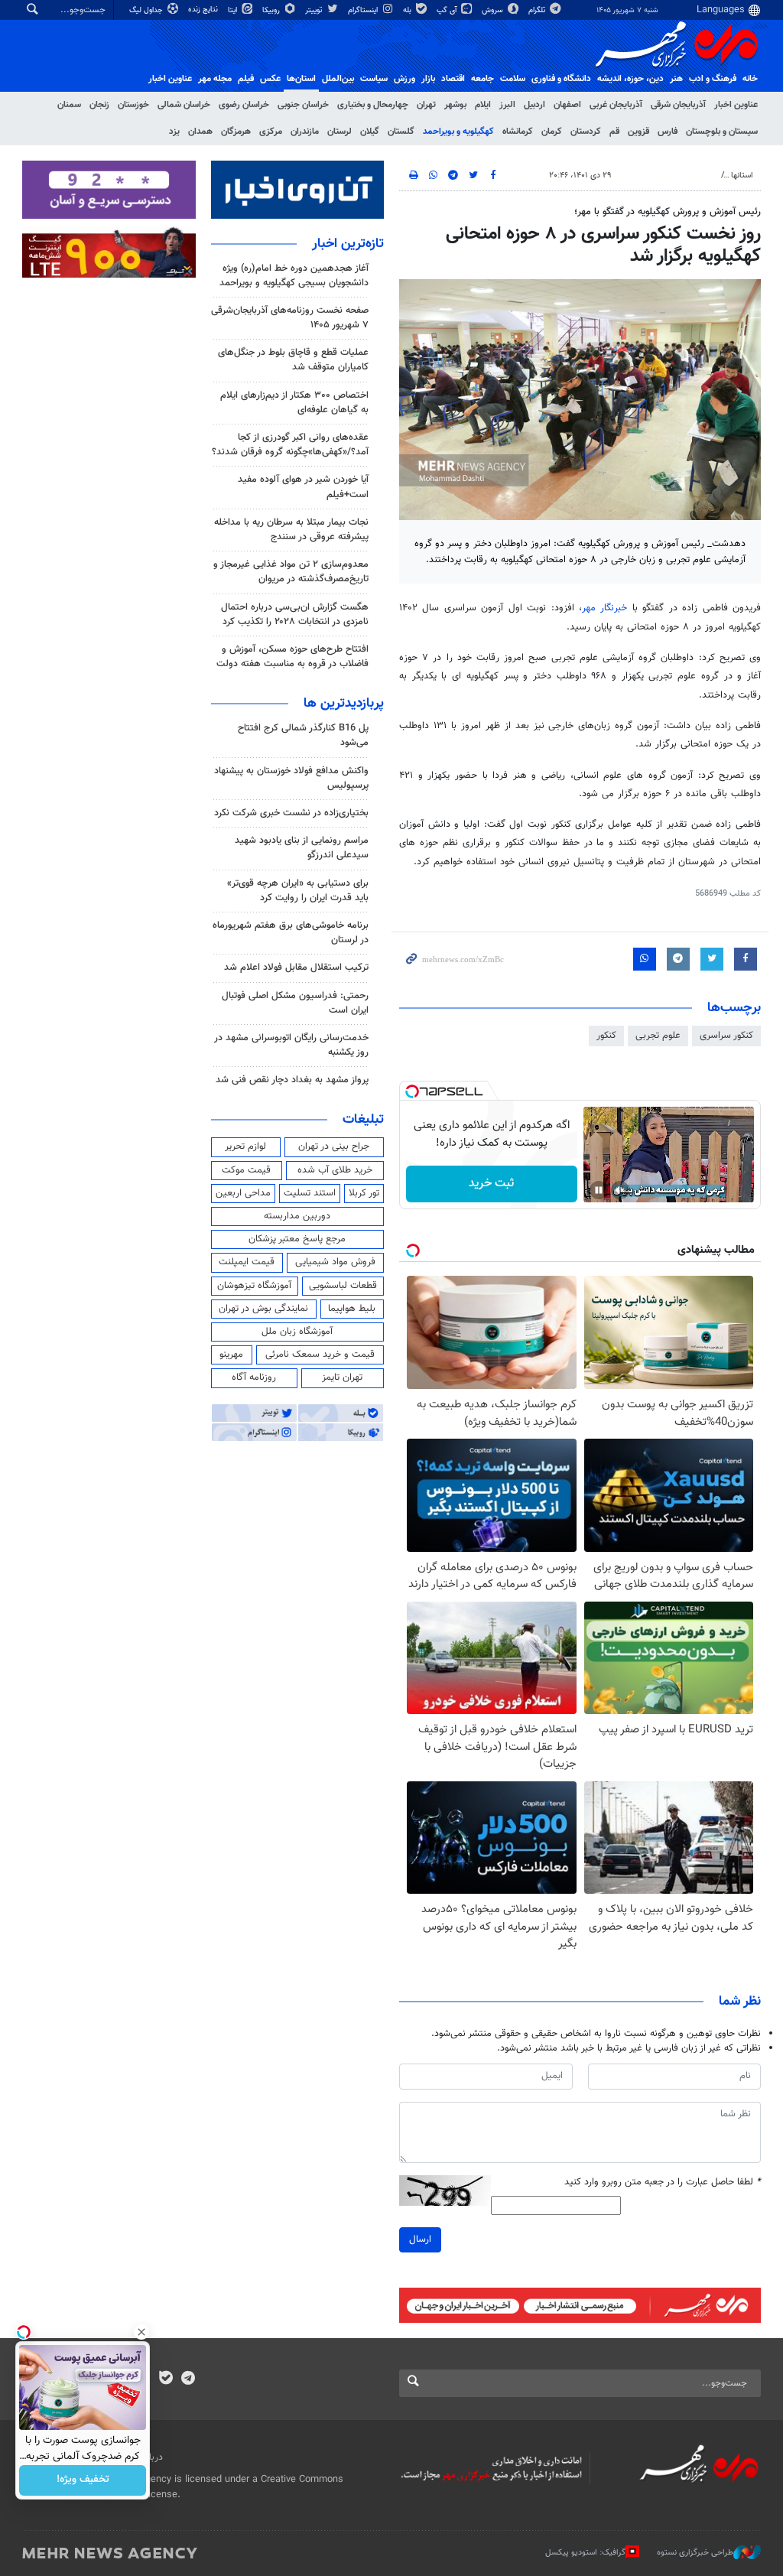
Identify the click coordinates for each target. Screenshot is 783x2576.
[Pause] (599, 1190)
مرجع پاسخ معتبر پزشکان (297, 1239)
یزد (174, 132)
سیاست (374, 79)
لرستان (340, 132)
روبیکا (272, 10)
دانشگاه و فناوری (561, 79)
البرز (507, 105)
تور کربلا (364, 1193)
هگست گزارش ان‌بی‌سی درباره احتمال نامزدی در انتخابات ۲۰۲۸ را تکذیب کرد (295, 615)
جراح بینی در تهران (334, 1147)
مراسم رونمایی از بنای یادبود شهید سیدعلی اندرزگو (302, 848)
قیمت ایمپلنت (247, 1262)
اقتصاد (453, 79)
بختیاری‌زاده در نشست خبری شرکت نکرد (291, 813)
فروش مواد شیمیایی (335, 1262)
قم (614, 132)
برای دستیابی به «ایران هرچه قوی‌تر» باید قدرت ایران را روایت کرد (298, 891)
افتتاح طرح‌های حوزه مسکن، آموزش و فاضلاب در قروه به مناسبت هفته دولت (292, 657)
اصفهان (567, 105)
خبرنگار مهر (604, 608)
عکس (270, 79)
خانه (750, 79)
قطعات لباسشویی (343, 1286)
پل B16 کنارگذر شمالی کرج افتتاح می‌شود (303, 735)
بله (408, 10)
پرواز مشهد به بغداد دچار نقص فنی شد (292, 1080)
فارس (668, 132)
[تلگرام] (188, 2379)
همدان (200, 132)
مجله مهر (215, 79)
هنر (676, 79)
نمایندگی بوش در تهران (263, 1309)
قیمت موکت (246, 1170)
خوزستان (133, 105)
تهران (426, 105)
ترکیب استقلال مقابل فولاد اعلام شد (296, 968)
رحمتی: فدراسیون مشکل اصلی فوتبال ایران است (295, 1003)
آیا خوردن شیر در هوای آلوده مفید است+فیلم (303, 487)
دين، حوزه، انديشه (630, 79)
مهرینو (231, 1355)
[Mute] (620, 1190)
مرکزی (271, 132)
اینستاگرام (364, 10)
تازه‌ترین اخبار (348, 244)
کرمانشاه (518, 132)
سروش (494, 10)
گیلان (370, 132)
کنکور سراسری (726, 1036)
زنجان (99, 105)
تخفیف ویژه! (83, 2480)
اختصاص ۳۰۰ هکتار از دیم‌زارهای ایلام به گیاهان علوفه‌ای (294, 403)
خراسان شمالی (184, 105)
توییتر (315, 10)
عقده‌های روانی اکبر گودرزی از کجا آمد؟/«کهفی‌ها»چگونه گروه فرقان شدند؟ (290, 445)
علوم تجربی (658, 1036)
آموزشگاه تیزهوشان (254, 1286)
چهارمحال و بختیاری (373, 105)
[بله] (166, 2379)
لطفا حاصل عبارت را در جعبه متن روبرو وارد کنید (663, 2182)
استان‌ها (301, 79)
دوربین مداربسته (297, 1216)
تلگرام (538, 10)
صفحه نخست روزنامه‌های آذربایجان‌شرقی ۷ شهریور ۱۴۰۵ (290, 318)
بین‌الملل (338, 79)
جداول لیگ (147, 10)
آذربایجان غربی (616, 105)
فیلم (246, 79)
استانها (742, 176)
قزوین (638, 132)
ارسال (420, 2239)
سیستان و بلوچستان (722, 132)
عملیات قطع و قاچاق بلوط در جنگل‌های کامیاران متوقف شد (293, 360)
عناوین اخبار (736, 105)
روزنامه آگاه (254, 1377)
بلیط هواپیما (352, 1309)
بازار (428, 79)
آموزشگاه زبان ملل (297, 1332)
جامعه (482, 79)
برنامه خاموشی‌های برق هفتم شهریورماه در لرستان (291, 933)
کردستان (586, 132)
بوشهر (455, 105)
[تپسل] (412, 1091)
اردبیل (534, 105)
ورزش (404, 79)
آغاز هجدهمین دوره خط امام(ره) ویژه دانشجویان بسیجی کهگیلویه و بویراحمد (294, 276)
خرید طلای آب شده (335, 1170)
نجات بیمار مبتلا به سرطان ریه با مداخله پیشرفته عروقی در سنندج (291, 530)
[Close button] (141, 2332)
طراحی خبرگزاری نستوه (695, 2553)
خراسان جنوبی (303, 105)
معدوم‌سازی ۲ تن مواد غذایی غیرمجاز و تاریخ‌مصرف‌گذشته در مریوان (291, 572)
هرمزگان (236, 132)
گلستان (401, 132)
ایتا (234, 10)
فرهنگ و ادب (713, 79)
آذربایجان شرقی (678, 105)
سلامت (513, 79)
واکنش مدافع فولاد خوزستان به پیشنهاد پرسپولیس (291, 778)
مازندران (305, 132)
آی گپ (448, 10)
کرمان (552, 132)
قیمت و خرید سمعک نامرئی (320, 1355)
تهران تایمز (342, 1377)
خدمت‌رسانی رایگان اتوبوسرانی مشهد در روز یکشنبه (291, 1045)
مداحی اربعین (243, 1193)
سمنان (69, 105)
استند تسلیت (310, 1193)
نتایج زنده (204, 10)
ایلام (483, 105)
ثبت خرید (491, 1184)
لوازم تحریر (245, 1147)
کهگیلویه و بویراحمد (458, 132)
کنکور (606, 1036)
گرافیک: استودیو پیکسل (585, 2553)
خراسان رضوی (244, 105)
